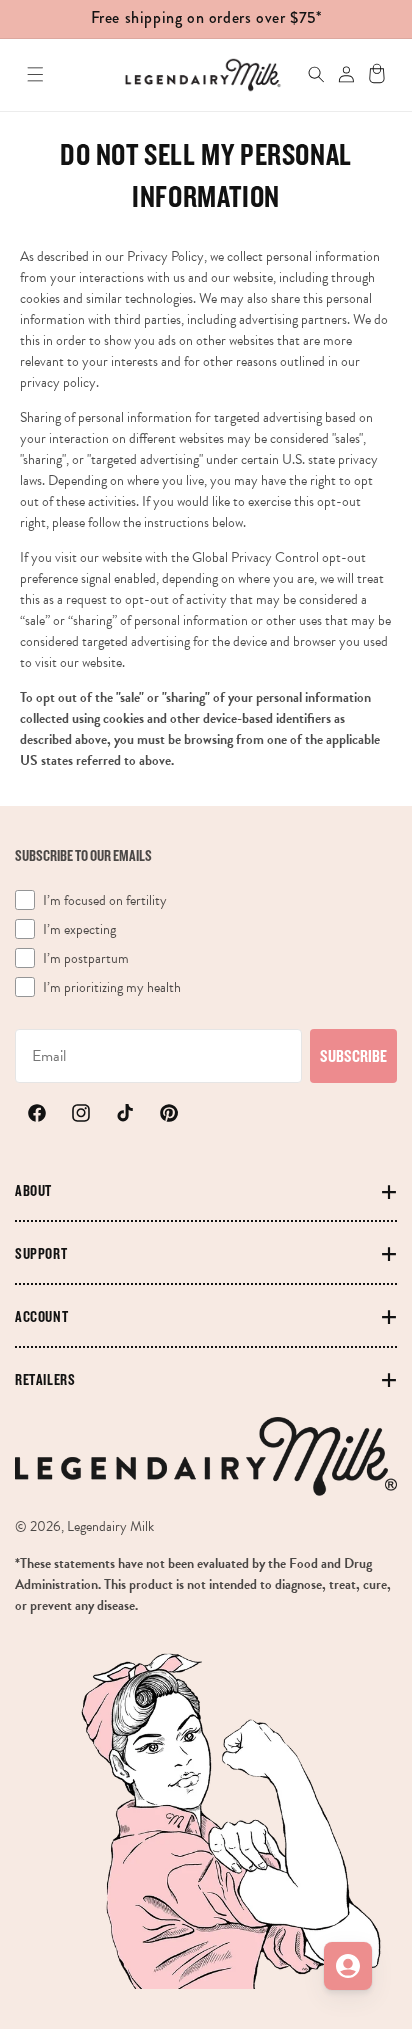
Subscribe (353, 1055)
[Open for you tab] (348, 1966)
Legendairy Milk (110, 1526)
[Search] (306, 74)
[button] (35, 74)
